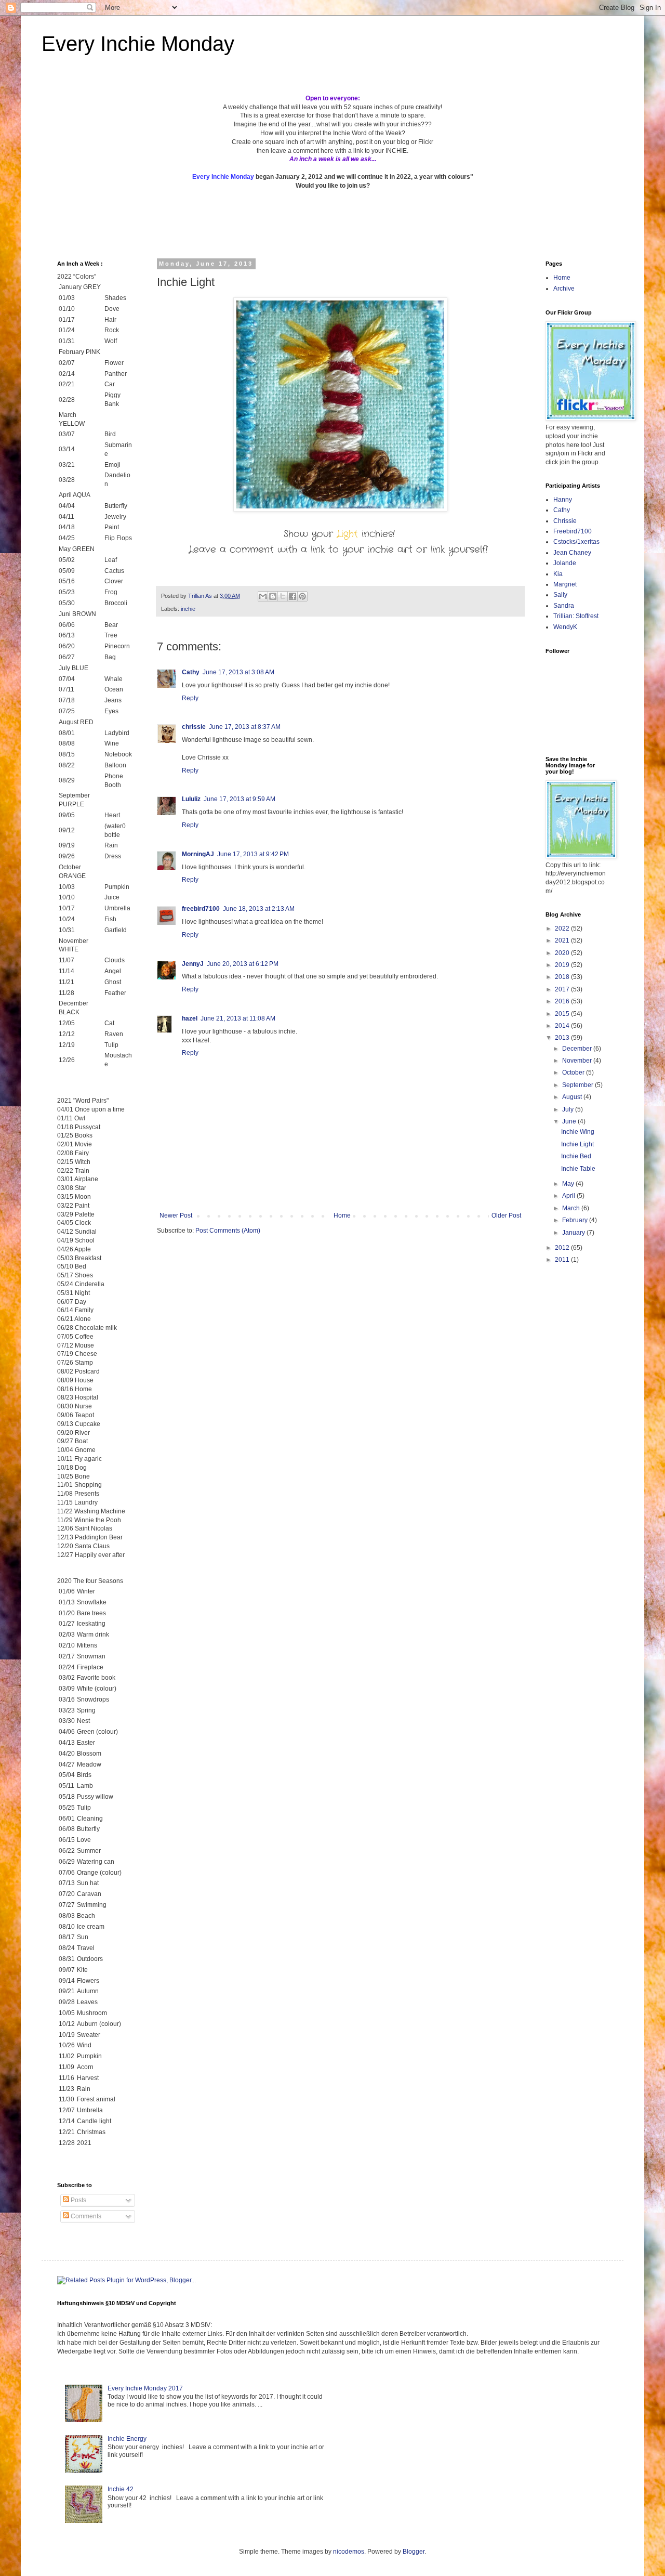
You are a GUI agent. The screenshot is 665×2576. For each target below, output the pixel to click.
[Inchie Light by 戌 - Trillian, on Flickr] (340, 509)
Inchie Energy (127, 2439)
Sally (560, 595)
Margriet (565, 584)
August (573, 1097)
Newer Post (176, 1215)
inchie (188, 609)
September (578, 1085)
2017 (563, 989)
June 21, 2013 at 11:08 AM (238, 1018)
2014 (563, 1026)
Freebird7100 (573, 531)
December (578, 1049)
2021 (563, 940)
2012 (563, 1248)
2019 (563, 965)
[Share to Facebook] (292, 596)
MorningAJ (198, 854)
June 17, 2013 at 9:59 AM (240, 799)
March (572, 1208)
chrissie (194, 727)
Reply (190, 698)
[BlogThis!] (273, 596)
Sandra (564, 606)
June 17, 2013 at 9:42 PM (253, 854)
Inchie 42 (121, 2489)
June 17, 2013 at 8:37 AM (245, 727)
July (569, 1109)
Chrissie (565, 521)
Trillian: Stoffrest (576, 616)
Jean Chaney (572, 553)
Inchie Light (577, 1144)
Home (342, 1215)
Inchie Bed (576, 1156)
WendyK (565, 627)
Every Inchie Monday (138, 44)
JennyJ (193, 964)
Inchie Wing (578, 1132)
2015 (563, 1014)
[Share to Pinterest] (302, 596)
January (574, 1233)
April (569, 1196)
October (574, 1073)
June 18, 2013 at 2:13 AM (259, 909)
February (576, 1220)
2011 (563, 1260)
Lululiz (191, 799)
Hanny (563, 500)
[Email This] (263, 596)
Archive (564, 289)
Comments (85, 2216)
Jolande (565, 563)
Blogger (414, 2552)
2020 (563, 953)
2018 (563, 977)
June (570, 1121)
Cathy (191, 672)
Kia (558, 574)
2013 (563, 1038)
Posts (78, 2200)
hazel (190, 1018)
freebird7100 (201, 909)
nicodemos (349, 2552)
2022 (563, 929)
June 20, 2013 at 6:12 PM (243, 964)
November (578, 1061)
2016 (563, 1001)
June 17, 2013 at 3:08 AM (238, 672)
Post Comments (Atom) (228, 1231)
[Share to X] (283, 596)
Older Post (506, 1215)
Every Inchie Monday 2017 (145, 2388)
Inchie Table (578, 1169)
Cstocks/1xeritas (577, 542)
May (569, 1184)
